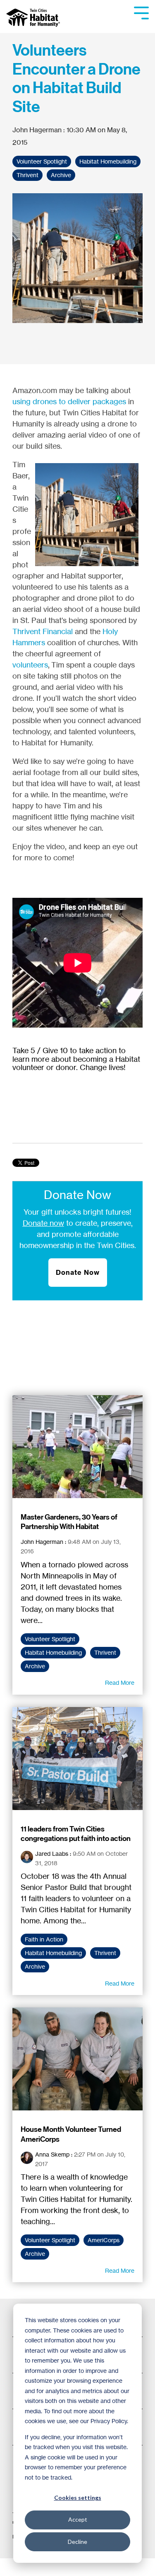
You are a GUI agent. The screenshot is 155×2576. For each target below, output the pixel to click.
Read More (120, 1683)
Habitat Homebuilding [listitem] (53, 1653)
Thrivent (27, 175)
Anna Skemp (52, 2154)
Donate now (43, 1223)
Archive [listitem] (35, 1666)
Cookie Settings (35, 2567)
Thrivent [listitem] (105, 1653)
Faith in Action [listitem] (44, 1939)
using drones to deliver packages (69, 401)
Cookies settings (78, 2498)
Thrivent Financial (43, 631)
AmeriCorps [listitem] (104, 2240)
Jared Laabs (52, 1854)
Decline (77, 2542)
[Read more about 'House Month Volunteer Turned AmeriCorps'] (77, 2059)
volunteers (30, 665)
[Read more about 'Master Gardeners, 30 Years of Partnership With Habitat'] (77, 1447)
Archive (61, 175)
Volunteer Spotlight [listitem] (50, 1639)
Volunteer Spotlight (42, 162)
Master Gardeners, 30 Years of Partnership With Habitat (69, 1522)
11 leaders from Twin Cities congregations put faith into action (76, 1834)
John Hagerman (38, 130)
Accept (78, 2519)
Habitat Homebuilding (108, 162)
